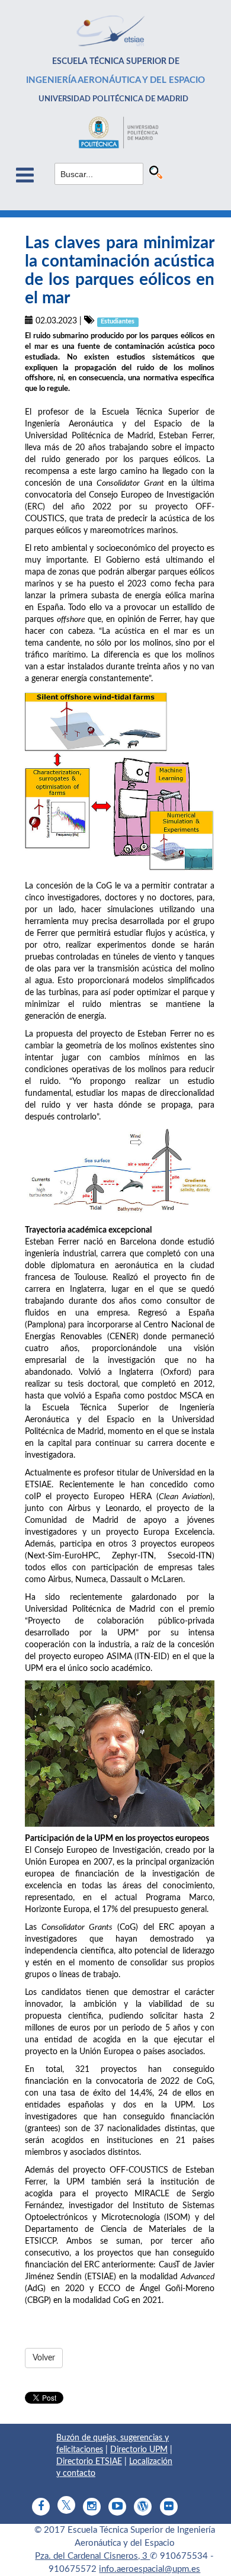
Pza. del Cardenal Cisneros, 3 (92, 2556)
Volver (44, 2358)
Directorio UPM (139, 2450)
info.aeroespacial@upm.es (150, 2569)
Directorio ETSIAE (89, 2462)
